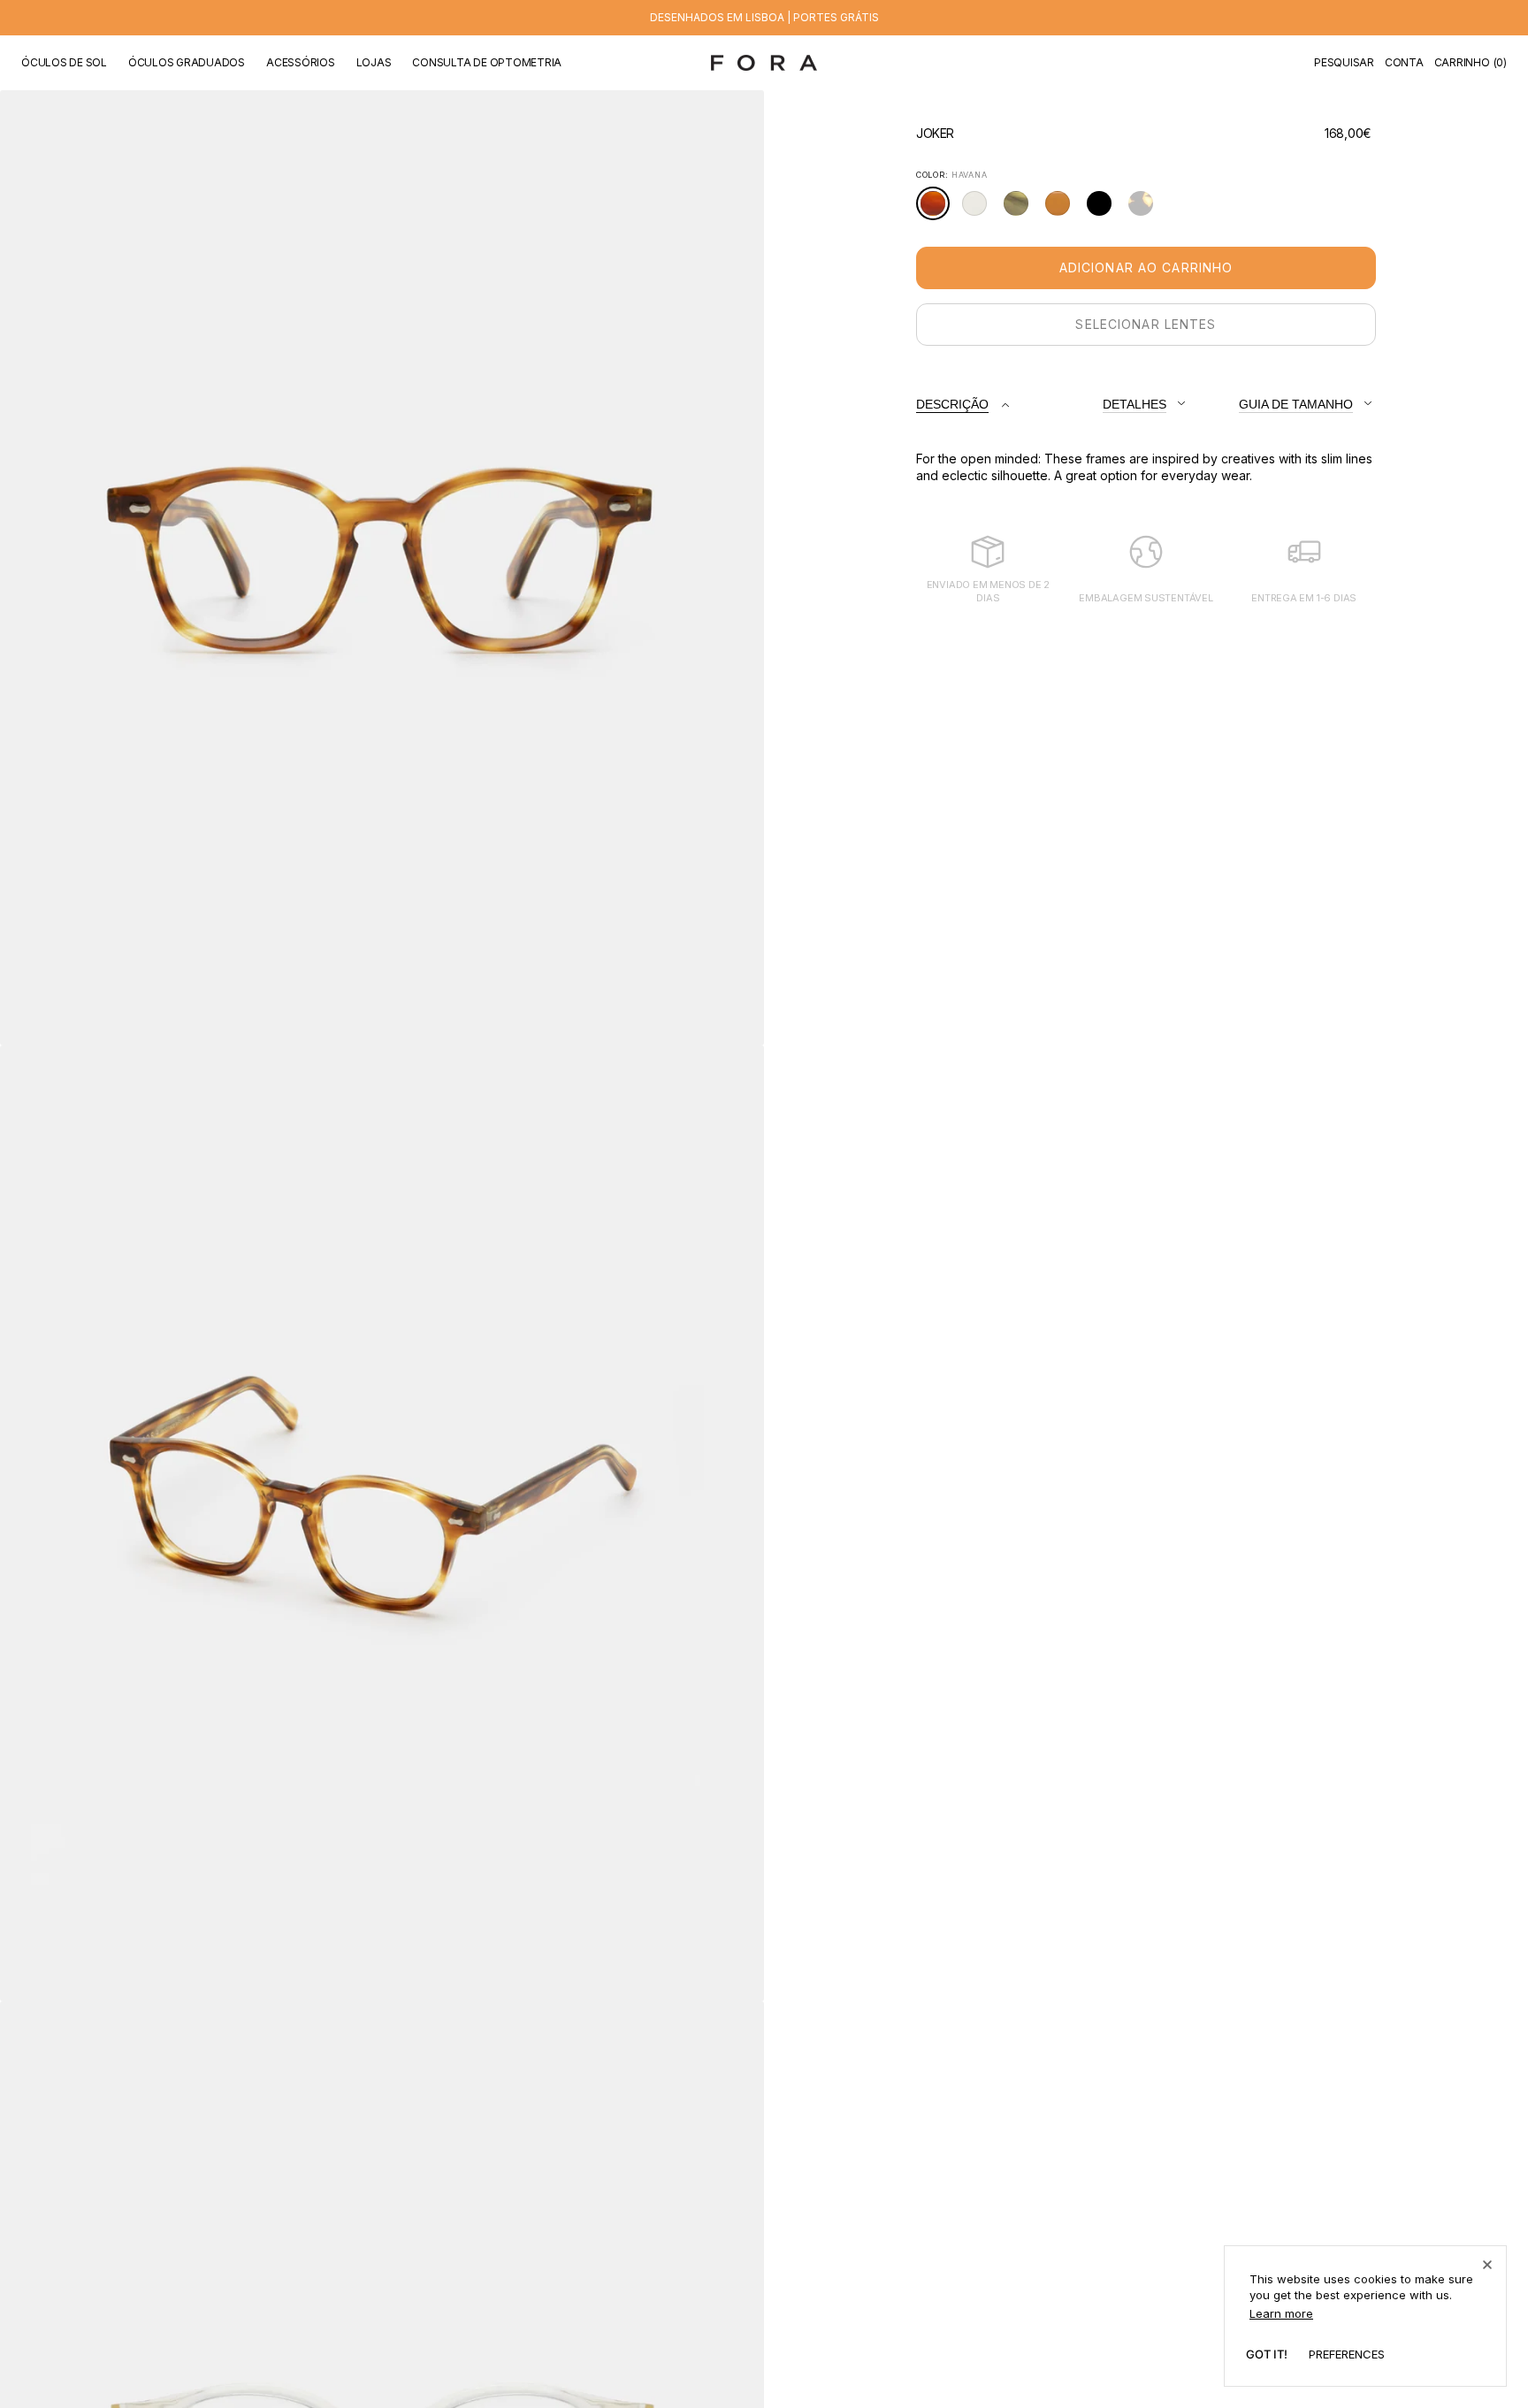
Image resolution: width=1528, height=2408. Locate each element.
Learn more (1281, 2313)
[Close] (1487, 2265)
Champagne (979, 210)
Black (1104, 210)
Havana (938, 210)
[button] (1344, 63)
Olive (1021, 210)
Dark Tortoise (1146, 211)
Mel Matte (1062, 211)
